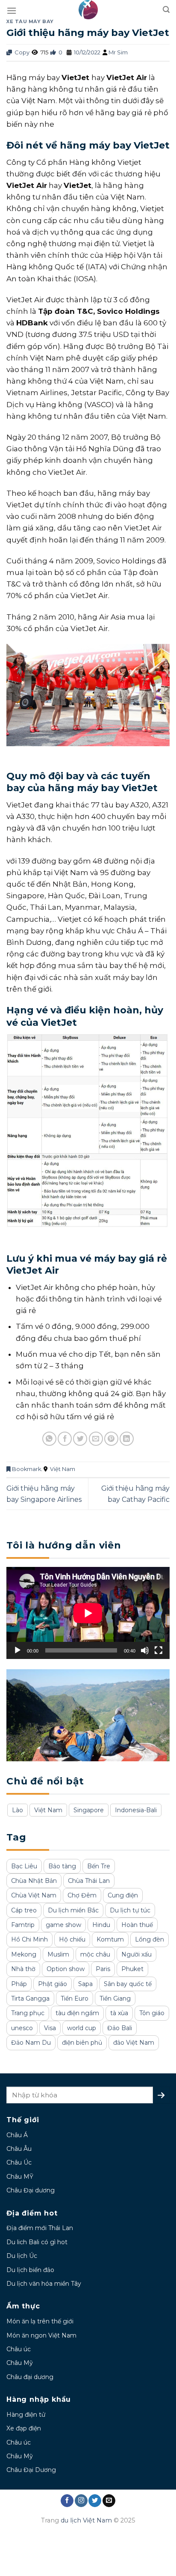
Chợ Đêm (82, 1895)
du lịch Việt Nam (86, 2520)
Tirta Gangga (30, 1998)
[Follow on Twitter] (95, 2501)
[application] (88, 1613)
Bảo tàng (62, 1866)
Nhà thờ (23, 1969)
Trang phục (28, 2013)
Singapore (89, 1810)
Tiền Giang (115, 1998)
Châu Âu (19, 2149)
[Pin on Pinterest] (111, 1439)
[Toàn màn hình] (158, 1650)
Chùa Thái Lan (89, 1881)
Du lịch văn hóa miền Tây (44, 2284)
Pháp (19, 1984)
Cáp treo (24, 1910)
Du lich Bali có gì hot (37, 2242)
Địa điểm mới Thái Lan (40, 2228)
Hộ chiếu (72, 1939)
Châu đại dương (30, 2377)
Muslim (58, 1954)
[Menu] (12, 10)
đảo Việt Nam (134, 2043)
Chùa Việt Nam (34, 1895)
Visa (50, 2028)
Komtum (110, 1939)
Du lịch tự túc (130, 1910)
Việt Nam (63, 1469)
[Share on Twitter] (80, 1439)
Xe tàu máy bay (30, 21)
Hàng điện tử (26, 2415)
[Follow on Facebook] (67, 2501)
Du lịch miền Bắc (73, 1910)
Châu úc (19, 2349)
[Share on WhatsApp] (49, 1439)
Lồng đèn (150, 1939)
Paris (103, 1969)
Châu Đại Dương (31, 2470)
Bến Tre (99, 1866)
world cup (82, 2028)
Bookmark (26, 1469)
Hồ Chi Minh (29, 1939)
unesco (22, 2028)
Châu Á (17, 2135)
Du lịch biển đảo (30, 2270)
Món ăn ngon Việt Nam (41, 2335)
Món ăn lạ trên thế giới (40, 2321)
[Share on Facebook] (65, 1439)
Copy (21, 52)
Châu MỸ (20, 2177)
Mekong (24, 1954)
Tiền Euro (75, 1998)
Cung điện (123, 1895)
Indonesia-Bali (136, 1810)
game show (63, 1925)
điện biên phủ (82, 2043)
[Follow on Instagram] (81, 2501)
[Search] (166, 10)
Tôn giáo (152, 2013)
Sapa (85, 1984)
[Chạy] (18, 1650)
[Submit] (161, 2095)
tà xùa (119, 2013)
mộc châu (95, 1954)
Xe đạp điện (24, 2428)
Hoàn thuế (137, 1925)
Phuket (132, 1969)
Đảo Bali (120, 2028)
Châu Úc (19, 2162)
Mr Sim (118, 52)
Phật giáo (53, 1984)
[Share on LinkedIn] (127, 1439)
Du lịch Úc (22, 2256)
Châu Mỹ (20, 2363)
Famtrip (23, 1925)
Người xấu (136, 1954)
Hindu (101, 1925)
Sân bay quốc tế (128, 1984)
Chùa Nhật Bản (34, 1881)
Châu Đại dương (31, 2190)
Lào (18, 1810)
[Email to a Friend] (96, 1439)
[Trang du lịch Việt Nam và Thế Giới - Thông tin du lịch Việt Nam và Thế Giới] (88, 10)
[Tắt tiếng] (145, 1650)
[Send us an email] (109, 2501)
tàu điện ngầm (77, 2013)
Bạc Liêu (24, 1866)
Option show (66, 1969)
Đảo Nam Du (31, 2043)
